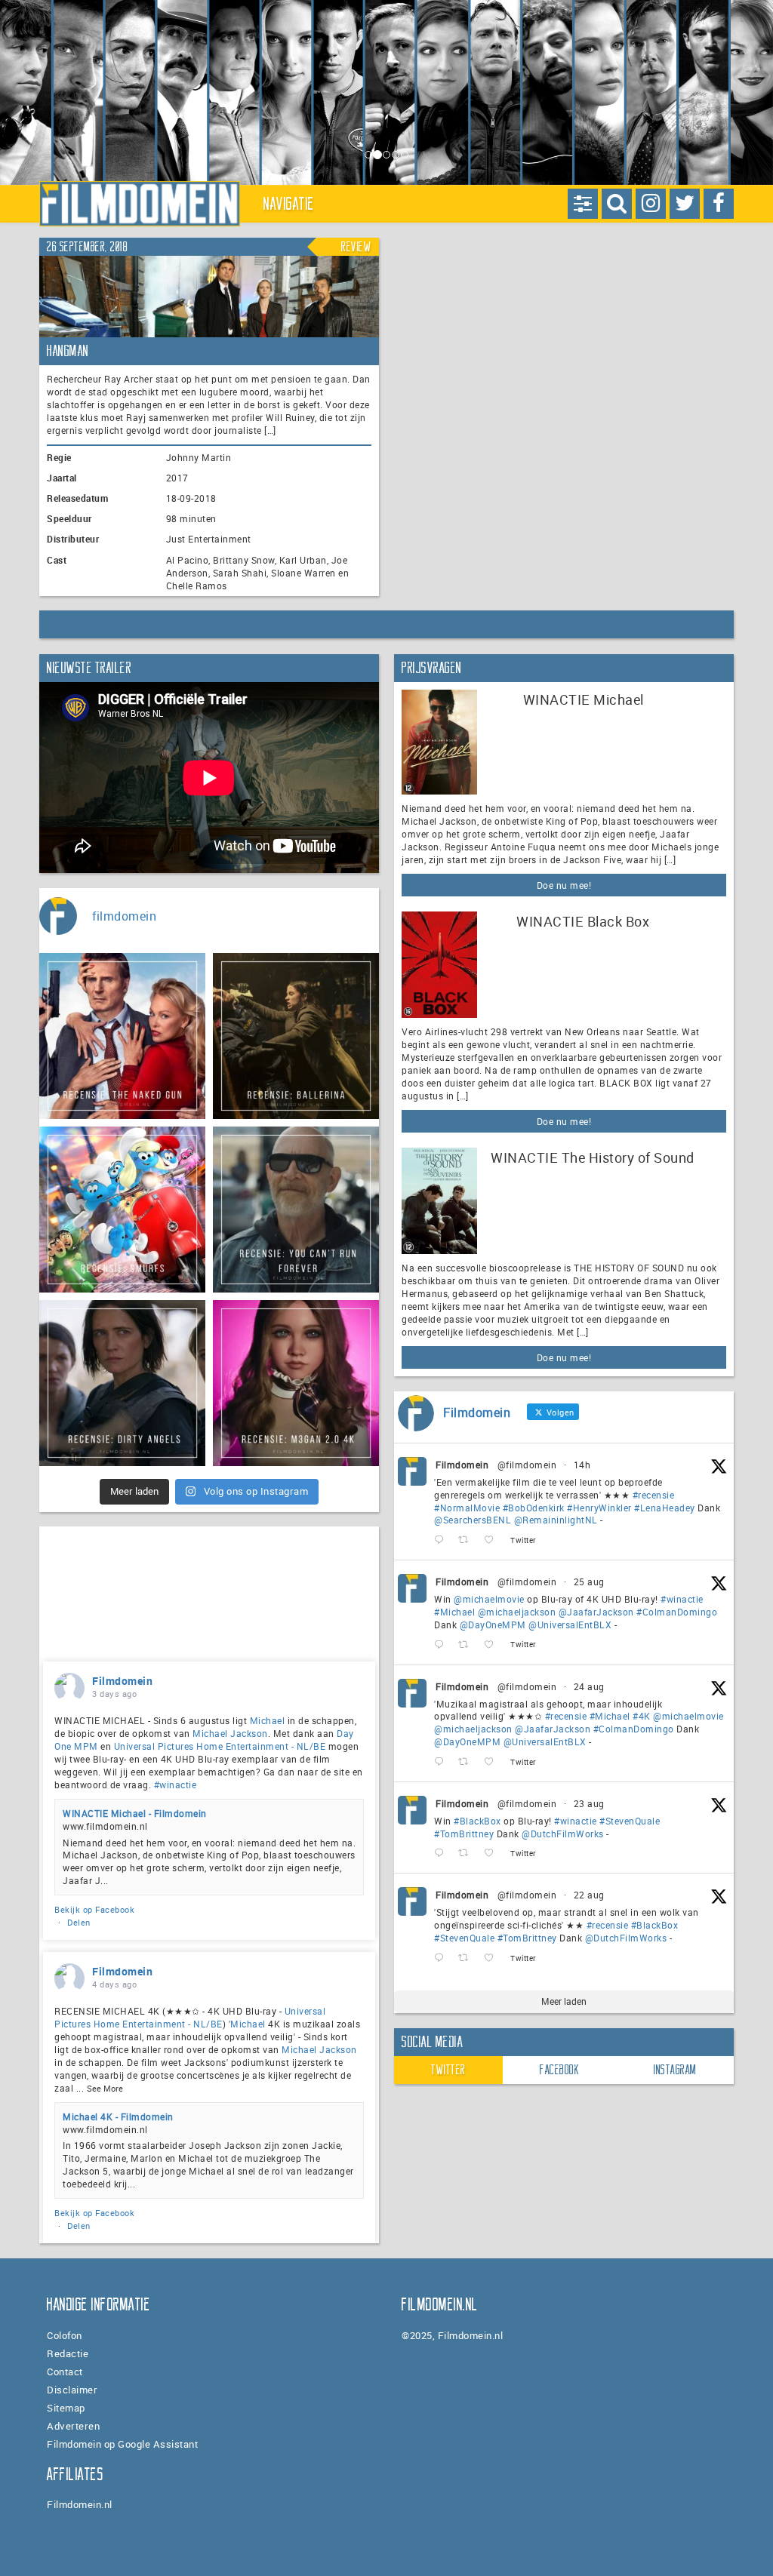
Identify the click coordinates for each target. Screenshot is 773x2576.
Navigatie (289, 204)
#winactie (682, 1599)
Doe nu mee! (564, 885)
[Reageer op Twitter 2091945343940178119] (442, 1762)
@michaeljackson (517, 1612)
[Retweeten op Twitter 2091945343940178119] (468, 1762)
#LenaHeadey (665, 1508)
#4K (642, 1716)
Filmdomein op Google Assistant (122, 2444)
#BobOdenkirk (534, 1508)
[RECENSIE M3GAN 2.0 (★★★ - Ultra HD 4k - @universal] (296, 1383)
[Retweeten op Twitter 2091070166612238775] (468, 1958)
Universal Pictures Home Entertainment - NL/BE (220, 1746)
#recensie (654, 1495)
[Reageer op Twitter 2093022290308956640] (442, 1540)
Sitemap (66, 2408)
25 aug (589, 1582)
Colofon (65, 2335)
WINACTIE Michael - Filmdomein (135, 1813)
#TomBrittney (464, 1834)
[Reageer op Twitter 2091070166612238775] (442, 1958)
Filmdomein (462, 1465)
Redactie (68, 2353)
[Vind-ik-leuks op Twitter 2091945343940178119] (493, 1762)
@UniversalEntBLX (570, 1625)
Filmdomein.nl (80, 2504)
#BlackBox (477, 1821)
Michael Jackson (230, 1733)
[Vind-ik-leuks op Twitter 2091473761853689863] (493, 1854)
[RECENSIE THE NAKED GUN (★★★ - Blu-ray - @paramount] (122, 1036)
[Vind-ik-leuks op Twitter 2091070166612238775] (493, 1958)
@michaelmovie (489, 1599)
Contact (65, 2372)
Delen (79, 1922)
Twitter (448, 2070)
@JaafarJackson (596, 1612)
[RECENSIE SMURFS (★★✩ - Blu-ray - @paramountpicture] (122, 1210)
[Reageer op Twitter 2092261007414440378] (442, 1645)
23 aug (589, 1803)
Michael (268, 1720)
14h (582, 1465)
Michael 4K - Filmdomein (118, 2116)
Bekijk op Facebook (94, 1909)
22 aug (589, 1895)
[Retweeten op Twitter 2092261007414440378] (468, 1645)
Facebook (559, 2070)
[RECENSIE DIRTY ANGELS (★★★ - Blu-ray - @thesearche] (122, 1383)
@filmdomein (527, 1465)
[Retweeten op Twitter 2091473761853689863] (468, 1854)
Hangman (68, 351)
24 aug (589, 1686)
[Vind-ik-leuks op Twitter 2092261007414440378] (493, 1645)
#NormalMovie (467, 1508)
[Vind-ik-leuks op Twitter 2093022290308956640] (493, 1540)
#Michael (454, 1612)
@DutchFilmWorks (563, 1834)
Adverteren (73, 2426)
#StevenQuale (630, 1821)
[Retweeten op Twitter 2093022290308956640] (468, 1540)
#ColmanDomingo (677, 1612)
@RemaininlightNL (556, 1520)
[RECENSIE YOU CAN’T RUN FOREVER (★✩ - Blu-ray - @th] (296, 1210)
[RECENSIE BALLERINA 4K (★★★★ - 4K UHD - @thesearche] (296, 1036)
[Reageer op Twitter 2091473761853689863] (442, 1854)
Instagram (675, 2070)
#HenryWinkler (599, 1508)
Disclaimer (72, 2390)
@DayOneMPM (493, 1625)
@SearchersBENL (473, 1520)
